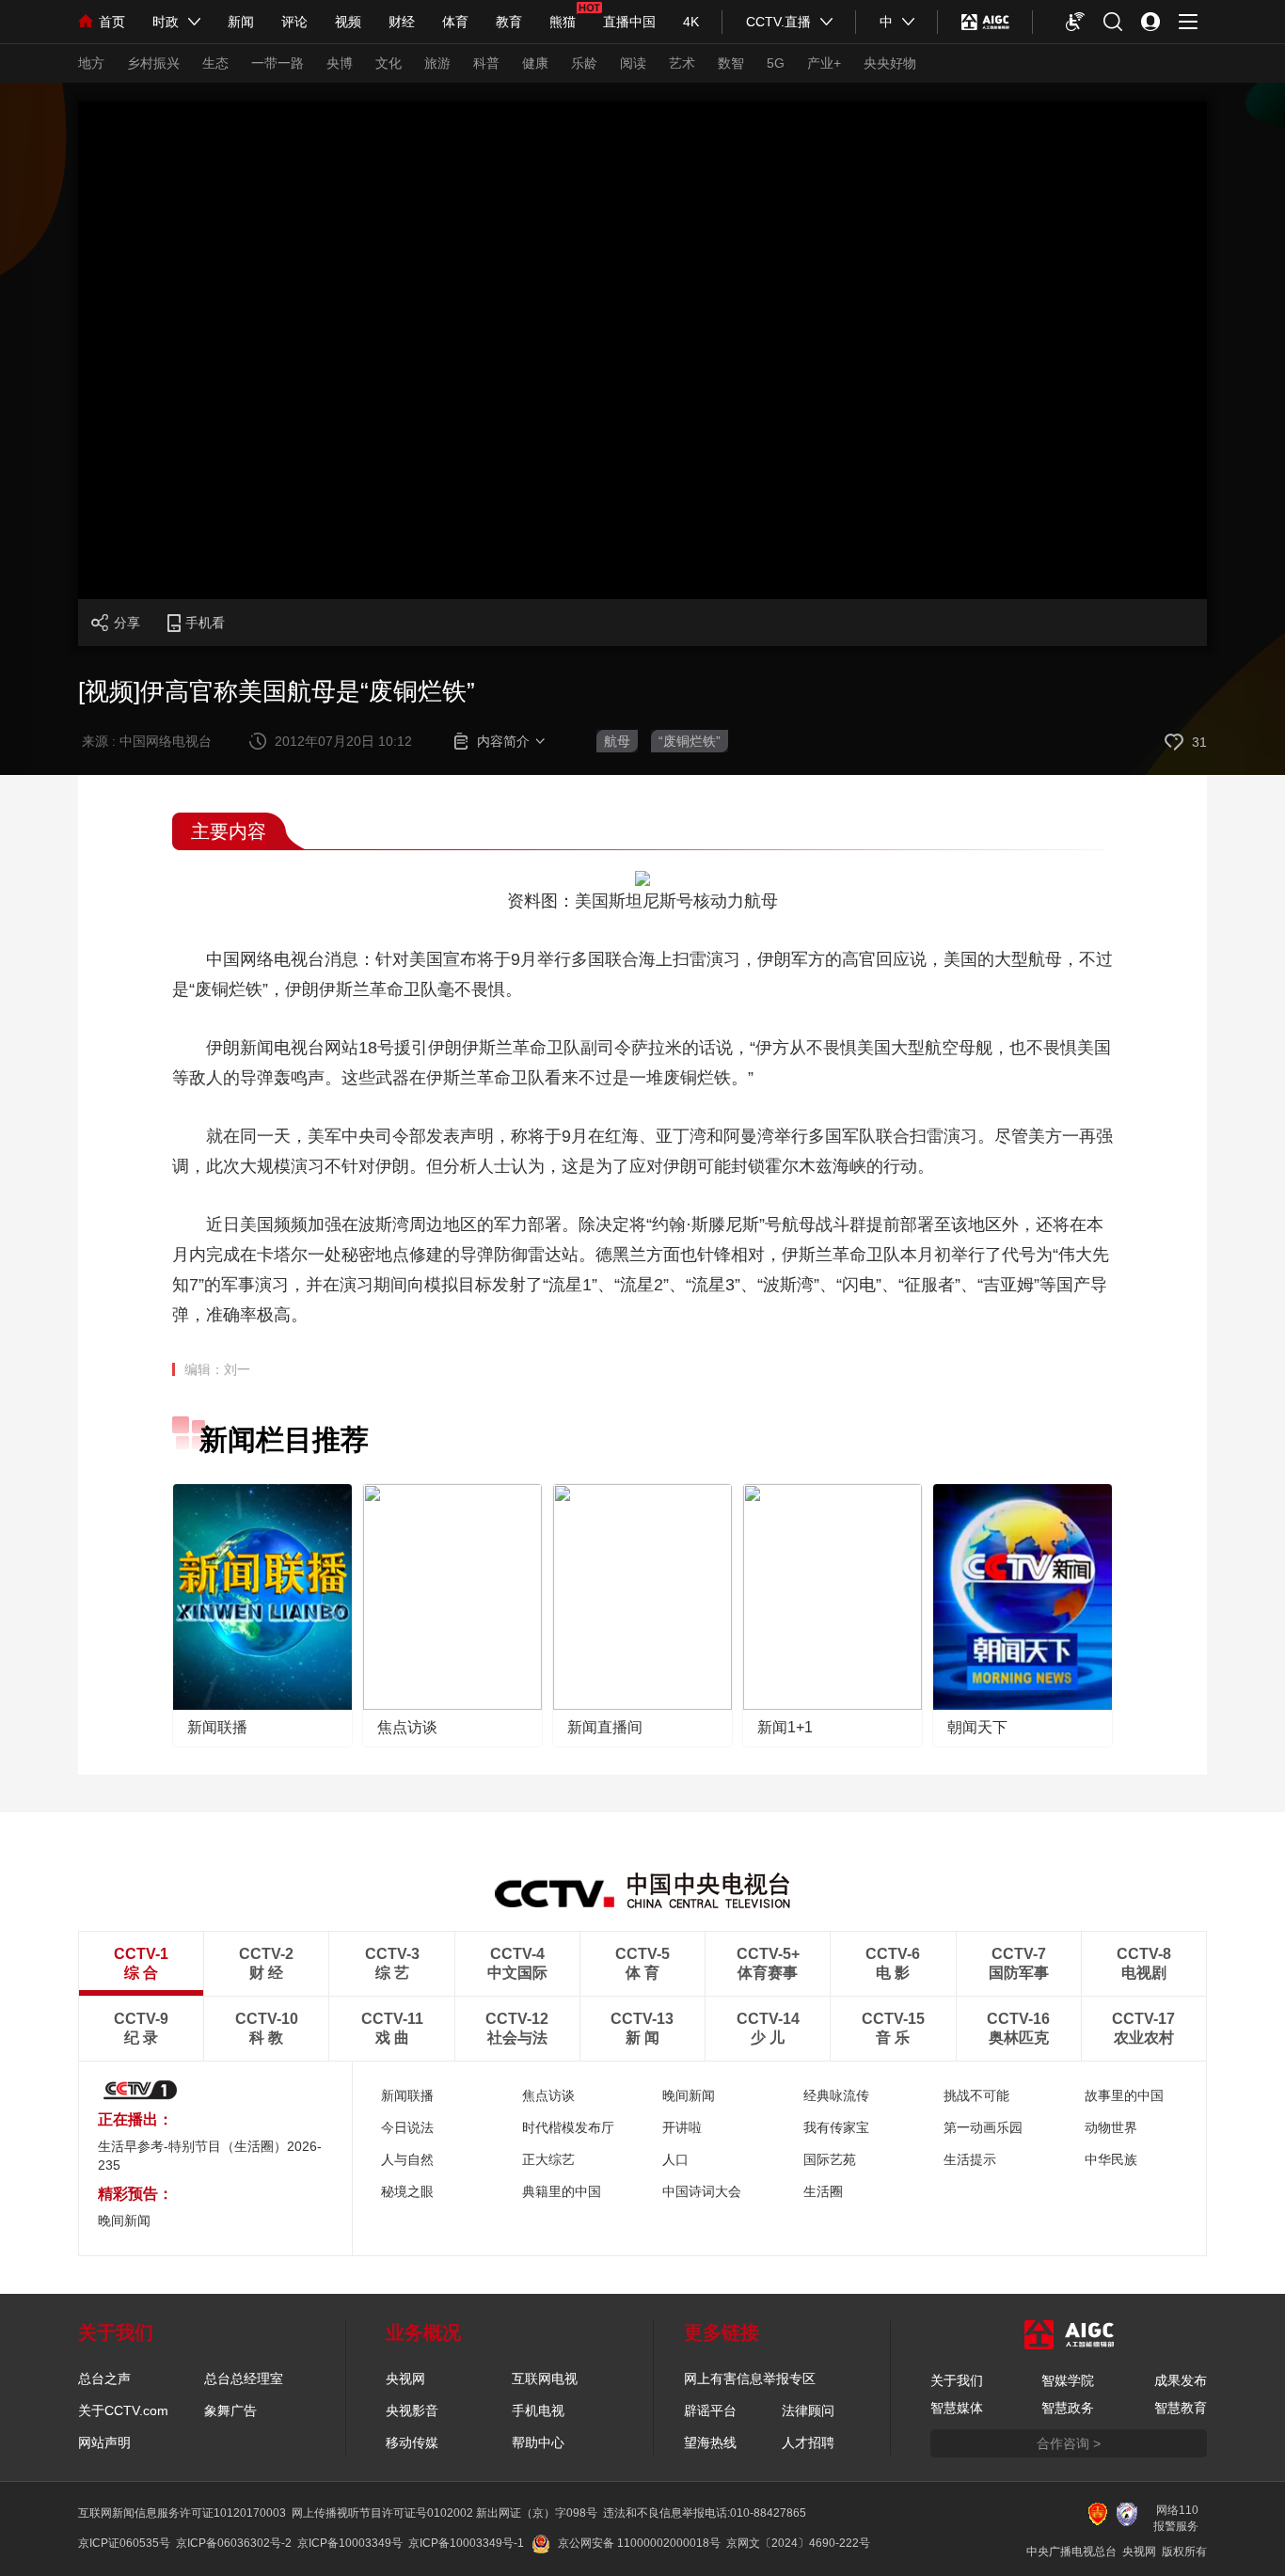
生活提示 (970, 2159)
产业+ (824, 63)
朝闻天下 (977, 1727)
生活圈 (823, 2191)
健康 (535, 63)
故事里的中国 (1124, 2095)
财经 (402, 22)
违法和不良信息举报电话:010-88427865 (705, 2513)
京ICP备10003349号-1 (466, 2543)
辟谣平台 (710, 2410)
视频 (348, 22)
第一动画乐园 (983, 2127)
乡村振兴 (153, 63)
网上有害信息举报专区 (750, 2378)
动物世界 (1111, 2127)
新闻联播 (217, 1727)
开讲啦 (682, 2127)
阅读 (633, 63)
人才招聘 (808, 2442)
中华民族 (1111, 2159)
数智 (731, 63)
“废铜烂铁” (690, 741)
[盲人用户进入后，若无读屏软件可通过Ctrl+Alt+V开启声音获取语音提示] (1075, 22)
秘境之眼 (407, 2191)
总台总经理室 (244, 2378)
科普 (486, 63)
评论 (294, 22)
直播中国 (629, 22)
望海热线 (710, 2442)
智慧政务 (1068, 2408)
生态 (215, 63)
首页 (112, 22)
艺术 (682, 63)
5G (776, 63)
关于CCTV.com (123, 2410)
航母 (617, 741)
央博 (340, 63)
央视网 (405, 2378)
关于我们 (957, 2380)
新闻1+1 (785, 1727)
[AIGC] (985, 22)
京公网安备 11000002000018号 (639, 2543)
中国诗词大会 (702, 2191)
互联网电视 (545, 2378)
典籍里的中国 (562, 2191)
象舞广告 (230, 2410)
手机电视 (538, 2410)
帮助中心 (538, 2442)
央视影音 (412, 2410)
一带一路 (278, 63)
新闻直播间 (605, 1727)
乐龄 (584, 63)
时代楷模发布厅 (568, 2127)
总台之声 (104, 2378)
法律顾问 (808, 2410)
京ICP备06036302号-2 (234, 2543)
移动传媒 (412, 2442)
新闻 (241, 22)
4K (691, 22)
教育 (509, 22)
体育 (455, 22)
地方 (91, 63)
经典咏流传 (836, 2095)
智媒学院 (1068, 2380)
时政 (166, 22)
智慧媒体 (957, 2408)
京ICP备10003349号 (350, 2543)
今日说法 (407, 2127)
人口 (675, 2159)
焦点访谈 (407, 1727)
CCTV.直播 (778, 22)
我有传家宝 (836, 2127)
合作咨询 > (1069, 2443)
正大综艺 (548, 2159)
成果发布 (1181, 2380)
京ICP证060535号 (124, 2543)
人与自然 (407, 2159)
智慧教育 (1181, 2408)
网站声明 (104, 2442)
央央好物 (890, 63)
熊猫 (563, 22)
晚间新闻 (689, 2095)
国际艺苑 (830, 2159)
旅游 (437, 63)
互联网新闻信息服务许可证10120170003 (182, 2513)
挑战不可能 (976, 2095)
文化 (389, 63)
